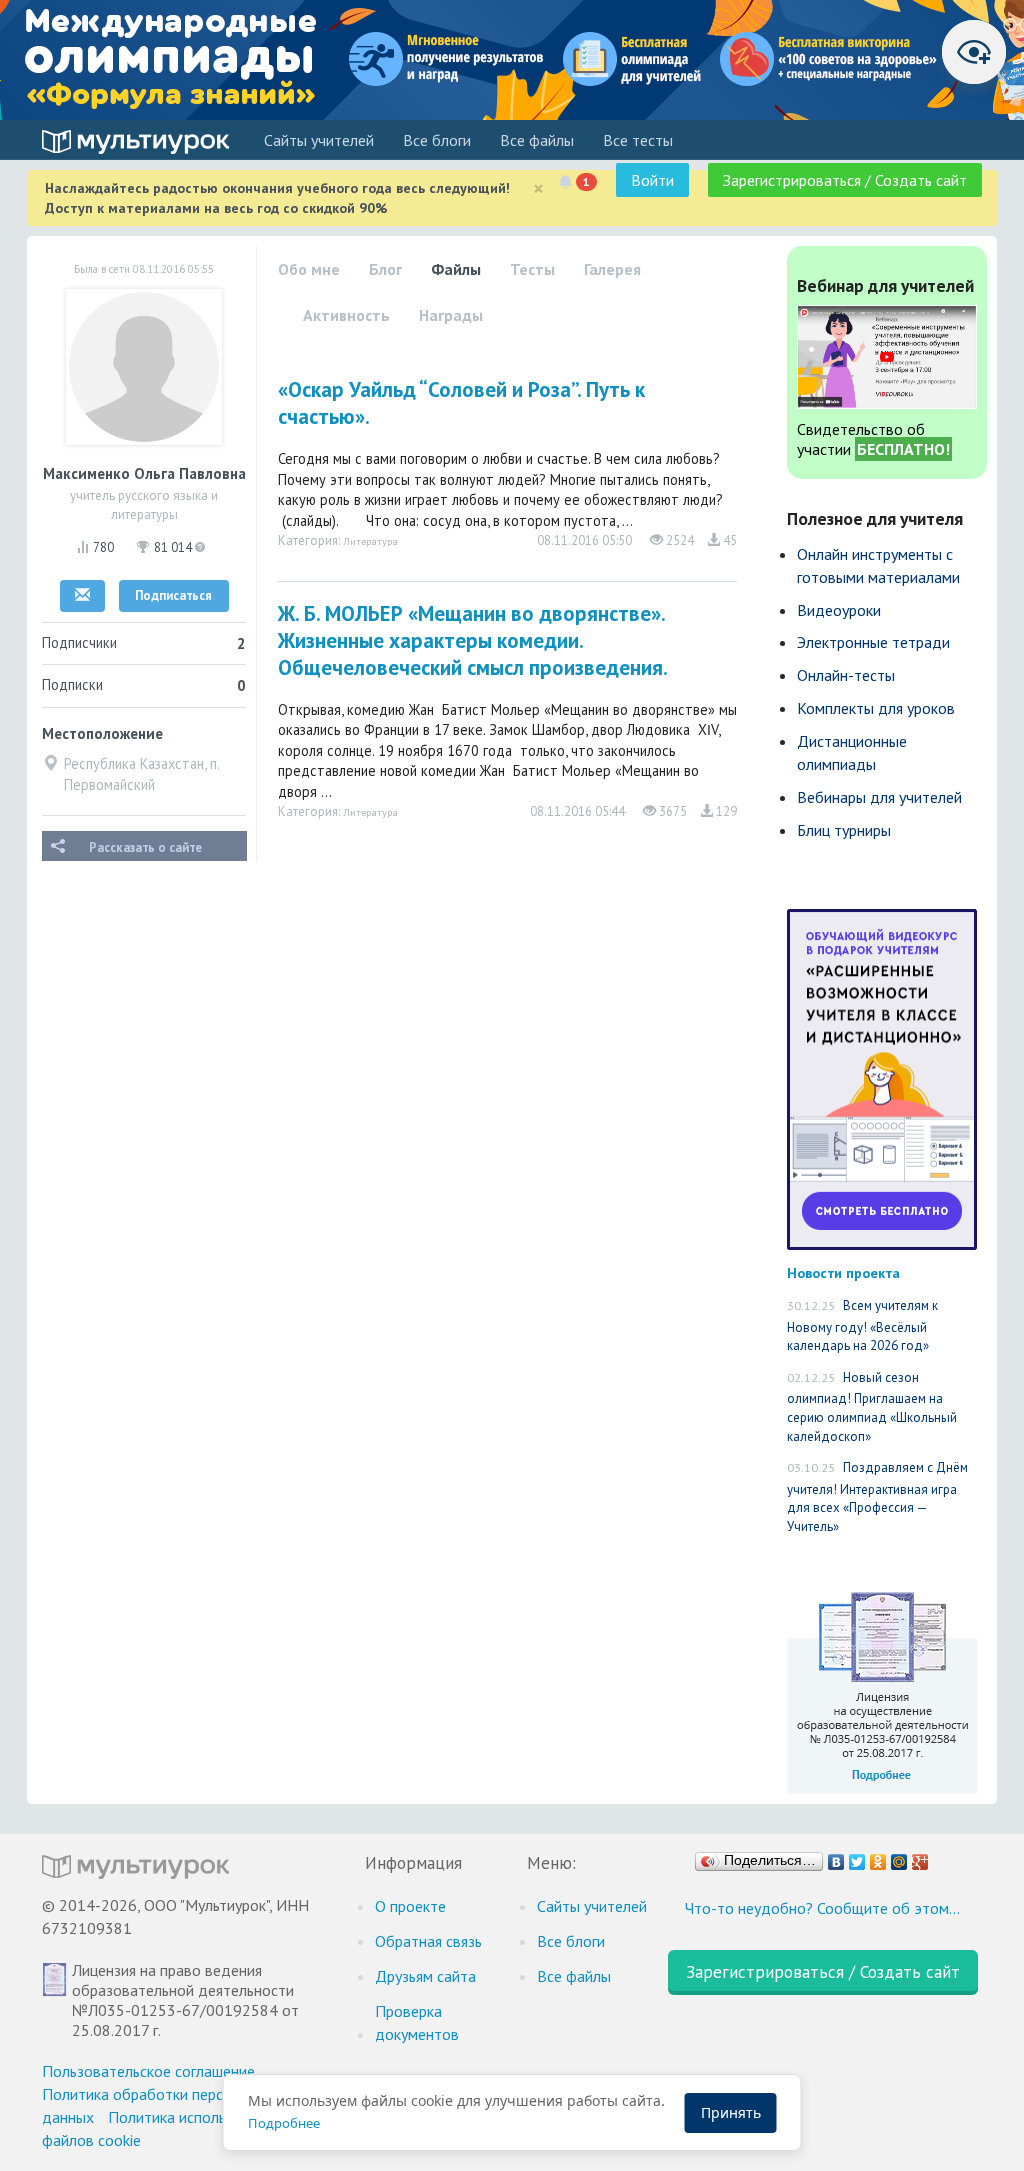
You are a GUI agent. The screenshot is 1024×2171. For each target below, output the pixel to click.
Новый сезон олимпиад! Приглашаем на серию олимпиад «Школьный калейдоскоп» (872, 1407)
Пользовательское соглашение (148, 2071)
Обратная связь (428, 1941)
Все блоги (437, 140)
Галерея (612, 269)
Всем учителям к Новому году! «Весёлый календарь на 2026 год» (862, 1325)
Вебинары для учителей (879, 797)
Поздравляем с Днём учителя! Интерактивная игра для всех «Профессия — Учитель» (877, 1497)
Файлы (456, 269)
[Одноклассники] (878, 1857)
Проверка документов (417, 2022)
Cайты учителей (319, 140)
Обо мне (309, 269)
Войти (652, 180)
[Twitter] (857, 1857)
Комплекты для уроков (876, 708)
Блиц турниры (844, 830)
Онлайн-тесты (846, 675)
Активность (346, 315)
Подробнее (284, 2123)
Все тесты (638, 140)
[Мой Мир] (899, 1857)
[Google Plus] (920, 1857)
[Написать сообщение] (82, 596)
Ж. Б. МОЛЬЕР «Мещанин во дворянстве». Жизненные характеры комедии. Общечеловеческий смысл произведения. (473, 640)
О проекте (410, 1906)
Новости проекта (843, 1272)
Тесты (532, 269)
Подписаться (173, 595)
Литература (370, 541)
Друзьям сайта (425, 1976)
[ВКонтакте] (836, 1857)
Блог (385, 269)
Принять (731, 2112)
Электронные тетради (873, 642)
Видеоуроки (839, 610)
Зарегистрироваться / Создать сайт (845, 180)
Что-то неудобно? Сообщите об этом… (822, 1908)
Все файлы (537, 140)
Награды (451, 315)
